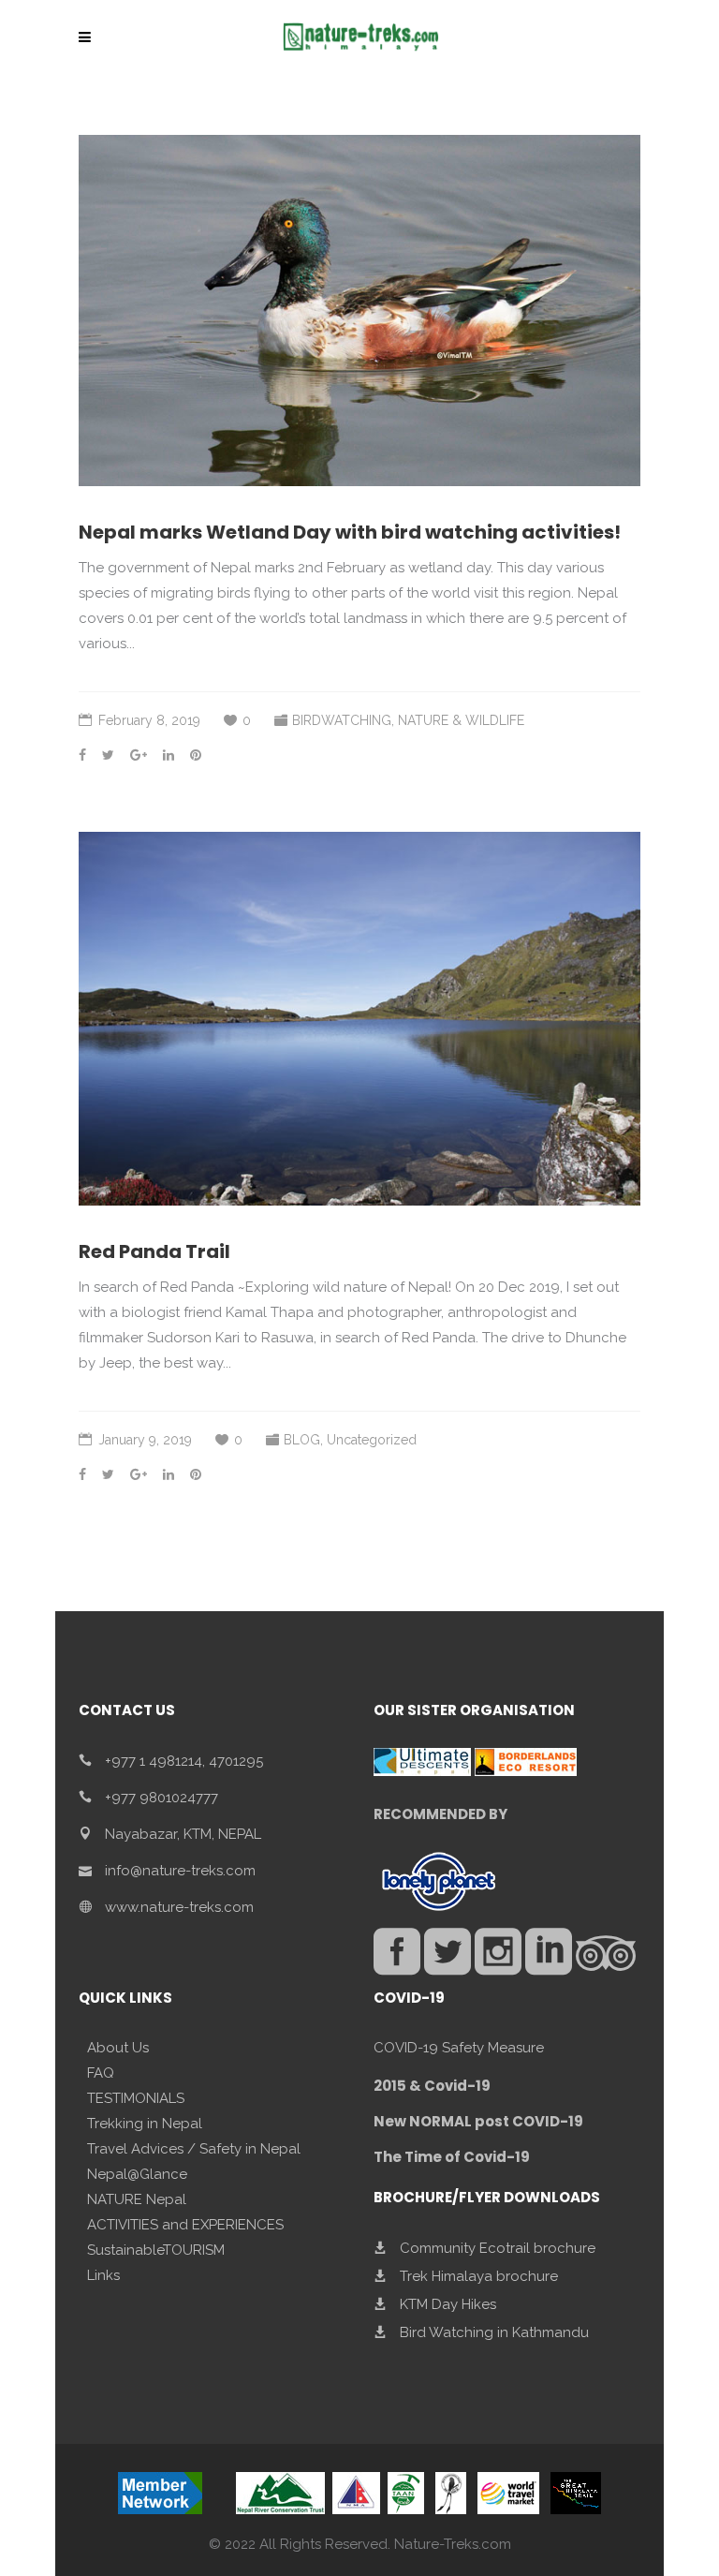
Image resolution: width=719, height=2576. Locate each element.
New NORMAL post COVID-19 (478, 2121)
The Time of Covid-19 (452, 2157)
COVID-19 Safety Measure (459, 2048)
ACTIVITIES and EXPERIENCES (185, 2225)
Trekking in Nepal (145, 2124)
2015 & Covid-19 (432, 2086)
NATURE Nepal (137, 2199)
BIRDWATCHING (342, 720)
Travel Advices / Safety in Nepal (194, 2149)
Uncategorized (372, 1440)
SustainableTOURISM (156, 2250)
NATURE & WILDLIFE (461, 720)
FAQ (101, 2073)
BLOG (302, 1440)
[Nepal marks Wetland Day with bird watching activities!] (359, 311)
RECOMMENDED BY (440, 1814)
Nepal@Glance (137, 2174)
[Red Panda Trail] (359, 1019)
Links (103, 2275)
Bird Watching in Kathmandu (494, 2332)
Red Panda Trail (154, 1251)
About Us (118, 2048)
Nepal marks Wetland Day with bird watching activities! (350, 532)
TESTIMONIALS (136, 2098)
